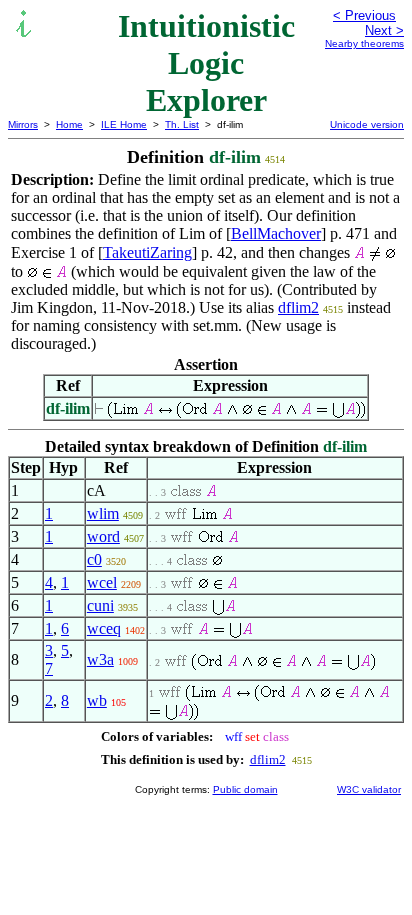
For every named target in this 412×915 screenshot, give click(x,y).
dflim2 (298, 307)
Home (69, 124)
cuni (100, 605)
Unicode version (367, 124)
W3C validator (369, 789)
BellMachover (276, 233)
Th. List (182, 124)
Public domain (245, 789)
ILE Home (124, 124)
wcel (102, 582)
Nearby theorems (364, 43)
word (103, 536)
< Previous (364, 15)
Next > (384, 30)
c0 (94, 559)
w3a (100, 659)
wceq (104, 628)
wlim (103, 513)
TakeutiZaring (147, 252)
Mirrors (23, 124)
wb (97, 700)
